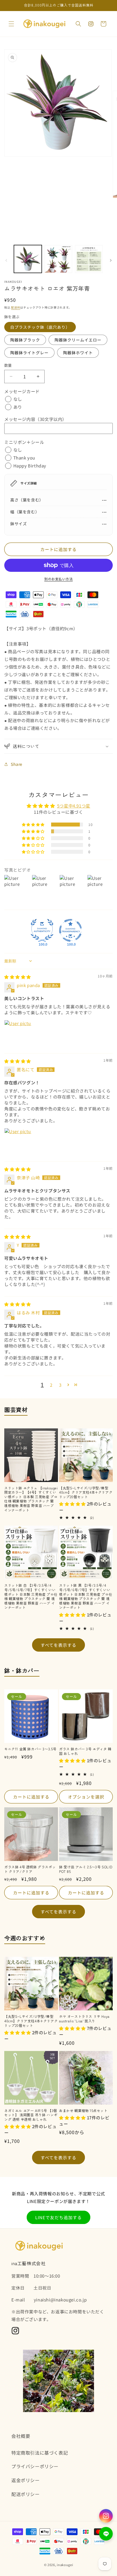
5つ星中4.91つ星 (74, 806)
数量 (8, 365)
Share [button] (17, 764)
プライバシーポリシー (35, 2466)
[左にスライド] (6, 260)
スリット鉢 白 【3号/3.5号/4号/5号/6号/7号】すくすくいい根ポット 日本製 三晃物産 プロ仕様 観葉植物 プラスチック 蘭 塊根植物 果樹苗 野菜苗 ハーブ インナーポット (31, 1596)
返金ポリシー (26, 2480)
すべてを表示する (58, 1645)
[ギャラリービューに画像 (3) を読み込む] (89, 259)
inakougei (65, 2565)
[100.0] (42, 930)
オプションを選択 (86, 1797)
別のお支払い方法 (58, 579)
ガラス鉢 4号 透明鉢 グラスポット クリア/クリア (30, 1869)
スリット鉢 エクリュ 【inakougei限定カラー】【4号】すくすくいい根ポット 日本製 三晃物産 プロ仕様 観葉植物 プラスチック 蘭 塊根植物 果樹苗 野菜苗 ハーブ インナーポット (31, 1499)
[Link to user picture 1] (18, 1034)
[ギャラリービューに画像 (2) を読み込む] (58, 259)
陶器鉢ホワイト (78, 353)
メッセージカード (22, 391)
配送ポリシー (26, 2494)
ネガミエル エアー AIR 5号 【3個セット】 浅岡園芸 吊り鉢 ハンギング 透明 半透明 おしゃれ (31, 2115)
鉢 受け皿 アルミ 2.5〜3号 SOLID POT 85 (86, 1869)
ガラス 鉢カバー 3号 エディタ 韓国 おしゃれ (85, 1751)
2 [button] (51, 1385)
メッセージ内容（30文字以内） (35, 419)
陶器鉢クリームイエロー (78, 340)
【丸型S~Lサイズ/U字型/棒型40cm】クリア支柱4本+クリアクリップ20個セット (86, 1492)
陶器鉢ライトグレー (29, 353)
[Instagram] (106, 2516)
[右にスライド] (111, 260)
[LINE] (106, 2534)
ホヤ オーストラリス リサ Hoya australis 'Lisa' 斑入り (84, 2019)
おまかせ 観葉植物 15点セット (83, 2111)
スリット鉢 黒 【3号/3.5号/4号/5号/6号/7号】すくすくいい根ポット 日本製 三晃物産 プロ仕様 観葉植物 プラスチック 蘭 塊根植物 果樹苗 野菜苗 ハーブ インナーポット (86, 1596)
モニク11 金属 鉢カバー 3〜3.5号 (30, 1749)
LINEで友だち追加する (58, 2217)
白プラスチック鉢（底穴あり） (40, 327)
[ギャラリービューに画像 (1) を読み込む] (28, 259)
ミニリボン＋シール (24, 442)
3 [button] (60, 1385)
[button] (11, 24)
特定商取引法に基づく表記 (40, 2453)
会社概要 (21, 2436)
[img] (18, 977)
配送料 (16, 307)
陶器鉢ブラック (25, 340)
